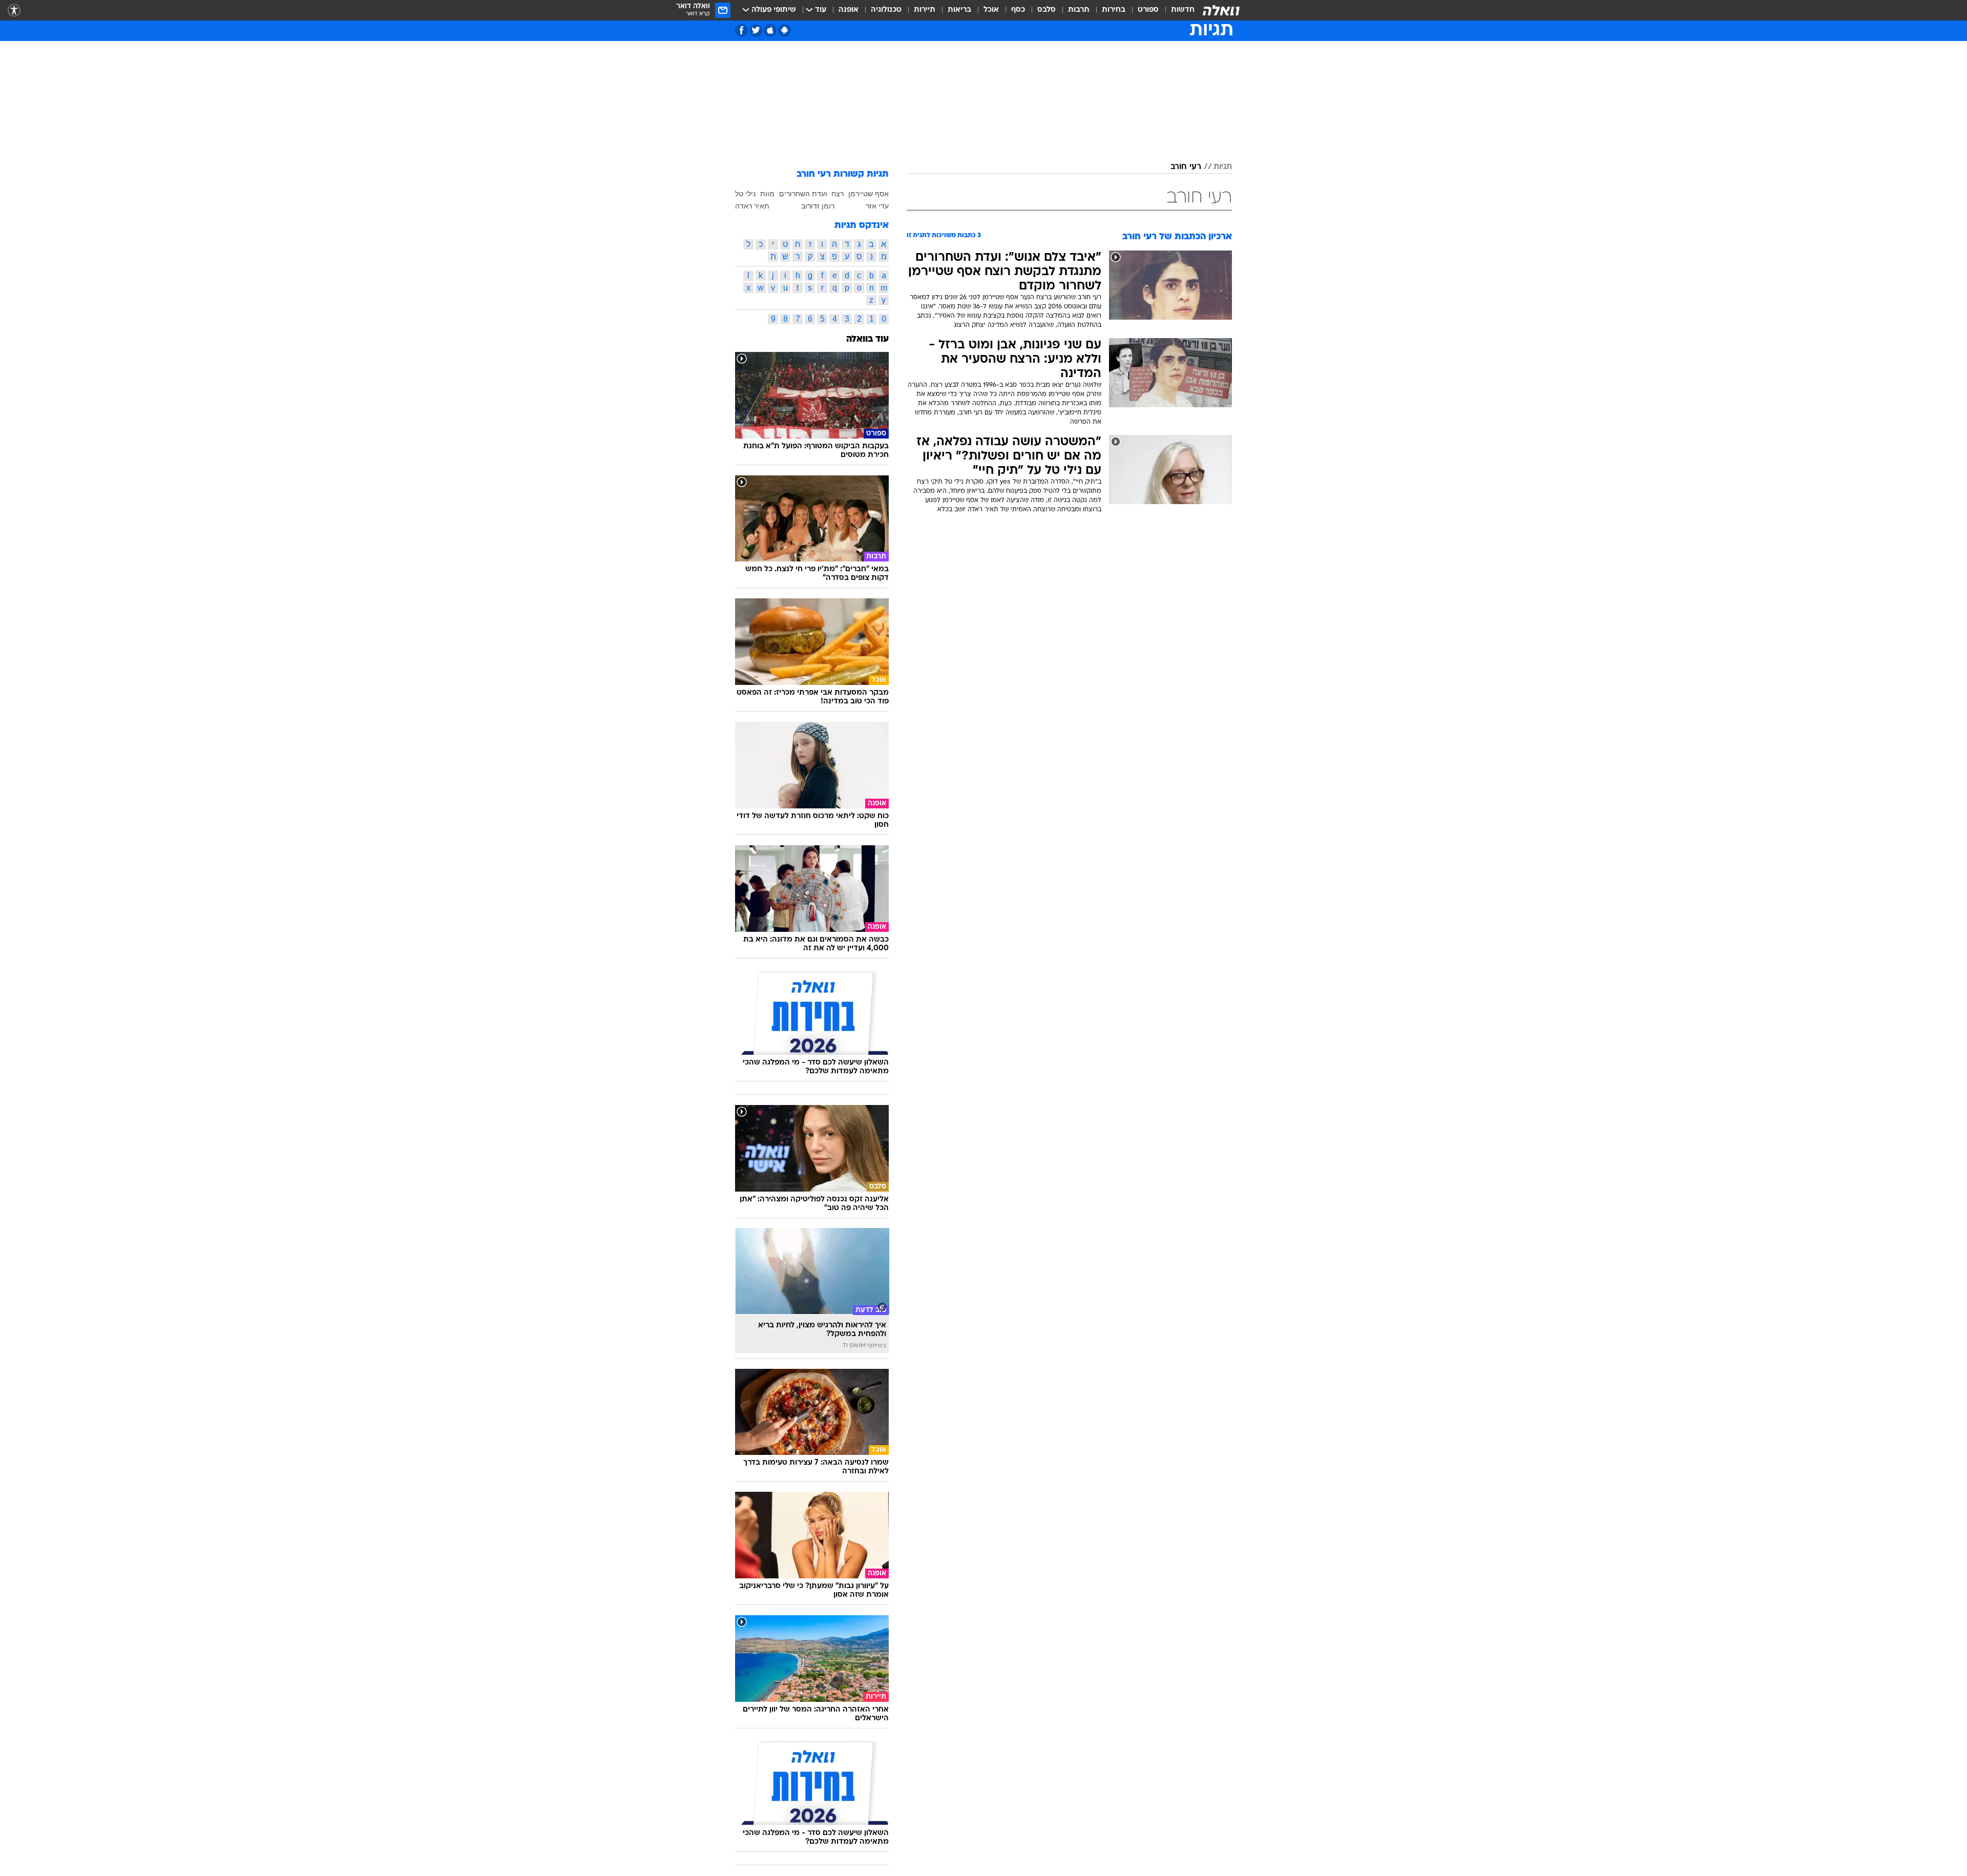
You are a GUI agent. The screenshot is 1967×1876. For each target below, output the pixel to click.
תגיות (1223, 167)
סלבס (1047, 10)
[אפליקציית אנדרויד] (784, 30)
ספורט (1148, 10)
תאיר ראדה (752, 206)
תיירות (925, 10)
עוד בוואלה (867, 339)
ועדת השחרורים (803, 194)
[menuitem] (1177, 10)
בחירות (1114, 10)
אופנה (849, 10)
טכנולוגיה (886, 10)
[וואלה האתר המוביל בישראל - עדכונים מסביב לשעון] (1221, 10)
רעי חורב (1186, 167)
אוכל (991, 10)
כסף (1018, 10)
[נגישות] (14, 11)
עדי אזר (877, 206)
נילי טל (745, 194)
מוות (767, 194)
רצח (838, 194)
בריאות (959, 10)
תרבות (1079, 10)
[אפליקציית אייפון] (770, 30)
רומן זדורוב (818, 206)
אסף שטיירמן (869, 194)
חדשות (1183, 10)
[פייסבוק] (741, 30)
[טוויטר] (756, 30)
